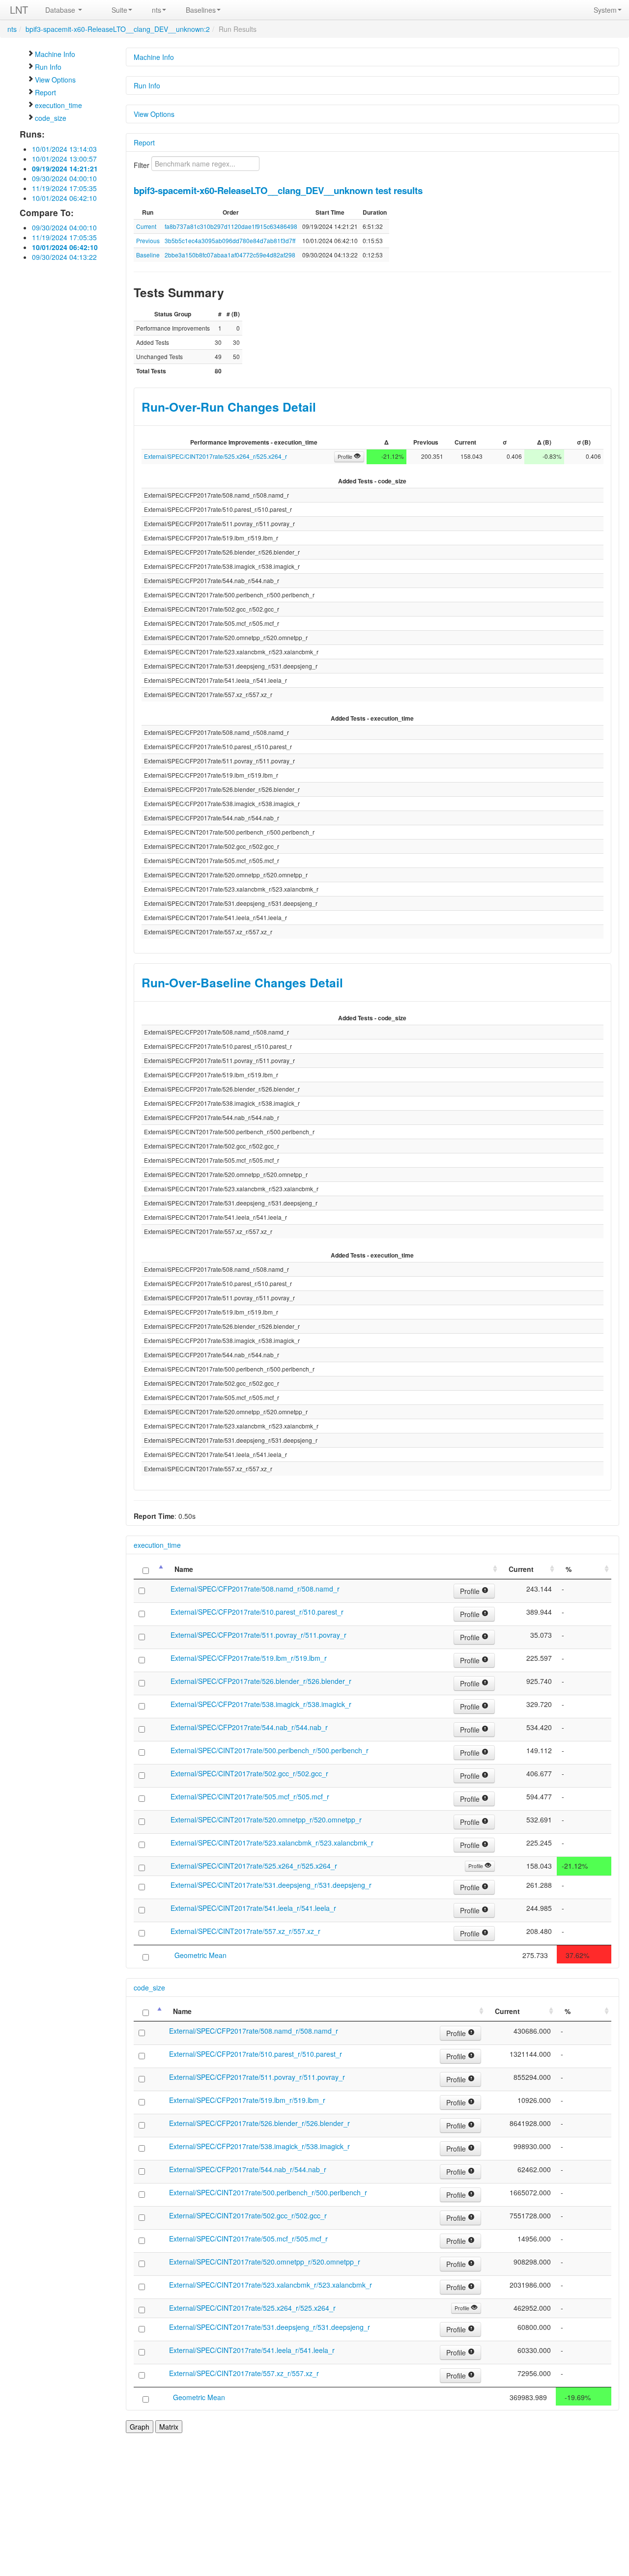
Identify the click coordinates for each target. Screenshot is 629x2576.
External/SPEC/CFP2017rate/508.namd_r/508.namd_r (255, 1589)
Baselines (201, 10)
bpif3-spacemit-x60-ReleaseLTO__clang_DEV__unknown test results (278, 190)
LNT (19, 10)
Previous (148, 240)
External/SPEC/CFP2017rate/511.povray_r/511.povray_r (258, 1635)
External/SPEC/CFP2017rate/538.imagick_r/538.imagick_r (261, 1704)
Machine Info (55, 54)
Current (146, 226)
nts (157, 10)
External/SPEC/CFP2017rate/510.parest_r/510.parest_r (257, 1612)
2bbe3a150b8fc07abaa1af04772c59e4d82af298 (230, 255)
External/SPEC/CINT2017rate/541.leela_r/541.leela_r (253, 1908)
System (605, 10)
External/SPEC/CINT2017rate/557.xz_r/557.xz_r (245, 1931)
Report (45, 92)
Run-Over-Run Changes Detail (229, 407)
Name (184, 1569)
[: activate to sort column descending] (150, 1569)
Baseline (148, 255)
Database (61, 10)
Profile (346, 457)
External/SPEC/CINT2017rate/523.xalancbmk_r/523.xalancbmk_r (272, 1843)
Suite (119, 10)
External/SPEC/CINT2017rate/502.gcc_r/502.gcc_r (249, 1773)
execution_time (58, 105)
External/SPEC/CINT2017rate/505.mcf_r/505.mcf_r (250, 1796)
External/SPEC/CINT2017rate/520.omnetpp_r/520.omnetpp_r (266, 1820)
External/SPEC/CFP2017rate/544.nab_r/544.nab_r (249, 1727)
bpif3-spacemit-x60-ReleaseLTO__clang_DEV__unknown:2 (118, 29)
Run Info (48, 67)
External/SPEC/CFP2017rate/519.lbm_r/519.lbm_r (249, 1658)
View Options (55, 80)
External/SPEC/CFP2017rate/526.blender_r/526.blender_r (261, 1681)
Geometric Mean (200, 1955)
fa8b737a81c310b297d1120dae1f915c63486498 (231, 226)
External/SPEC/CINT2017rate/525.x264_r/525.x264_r (215, 456)
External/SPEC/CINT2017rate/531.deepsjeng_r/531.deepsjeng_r (271, 1885)
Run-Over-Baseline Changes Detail (242, 982)
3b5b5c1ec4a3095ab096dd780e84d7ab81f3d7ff (230, 240)
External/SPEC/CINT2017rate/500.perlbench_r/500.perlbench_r (270, 1750)
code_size (51, 118)
